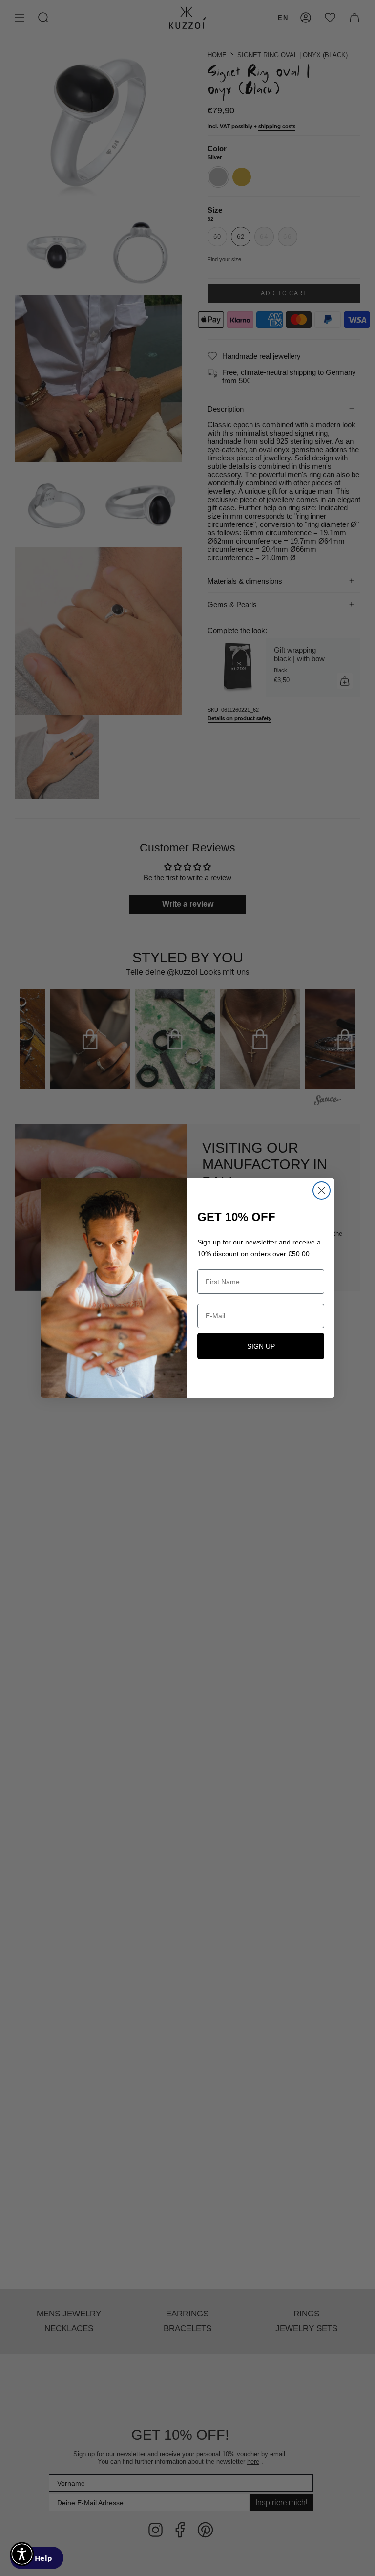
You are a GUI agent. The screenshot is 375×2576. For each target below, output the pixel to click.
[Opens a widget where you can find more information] (37, 2559)
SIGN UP (261, 1346)
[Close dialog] (322, 1190)
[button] (22, 2554)
